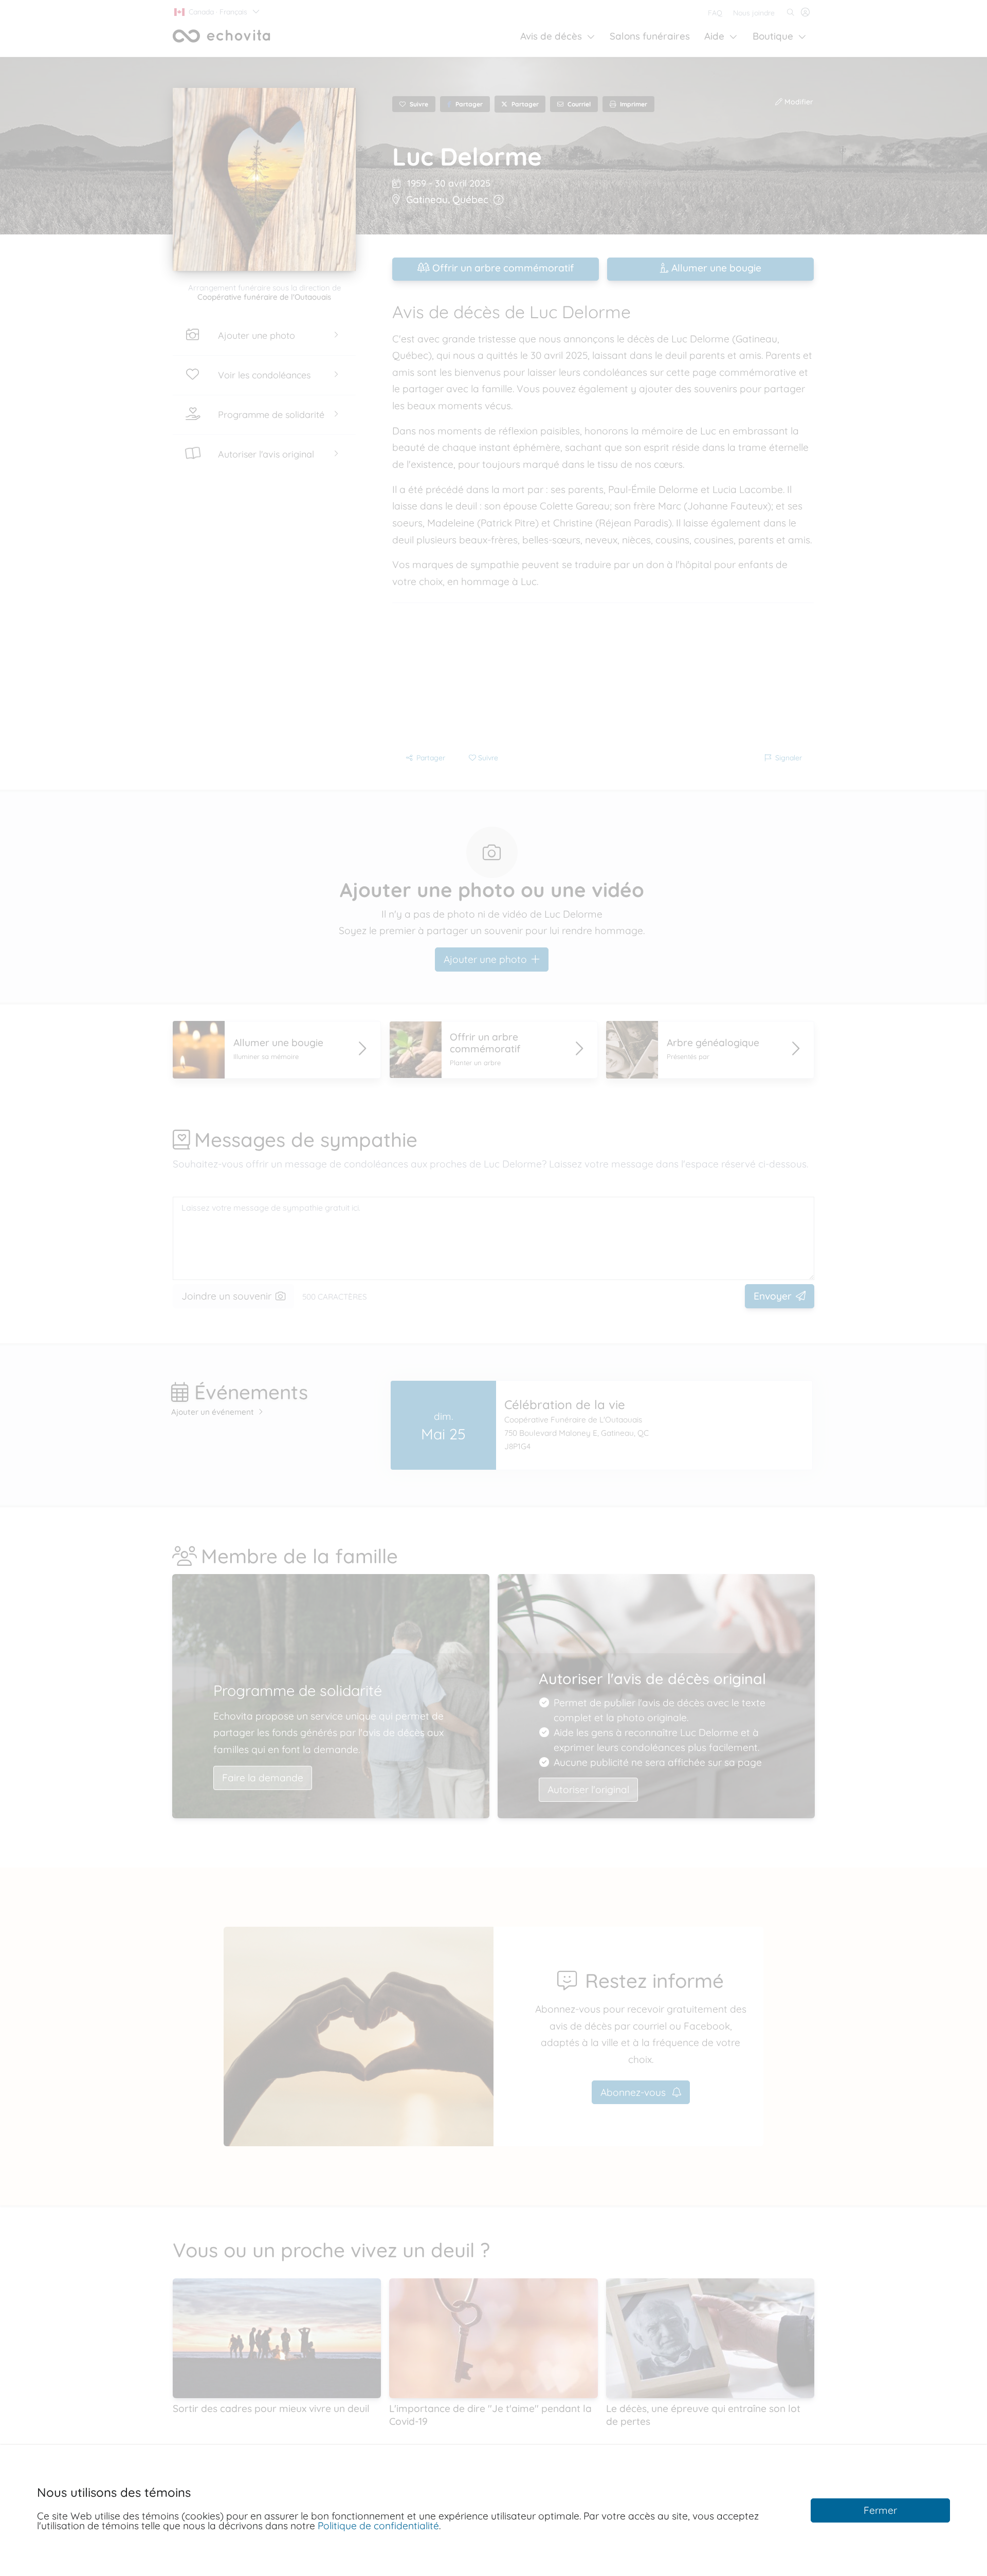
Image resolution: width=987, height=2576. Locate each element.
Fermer (880, 2510)
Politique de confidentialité (378, 2526)
